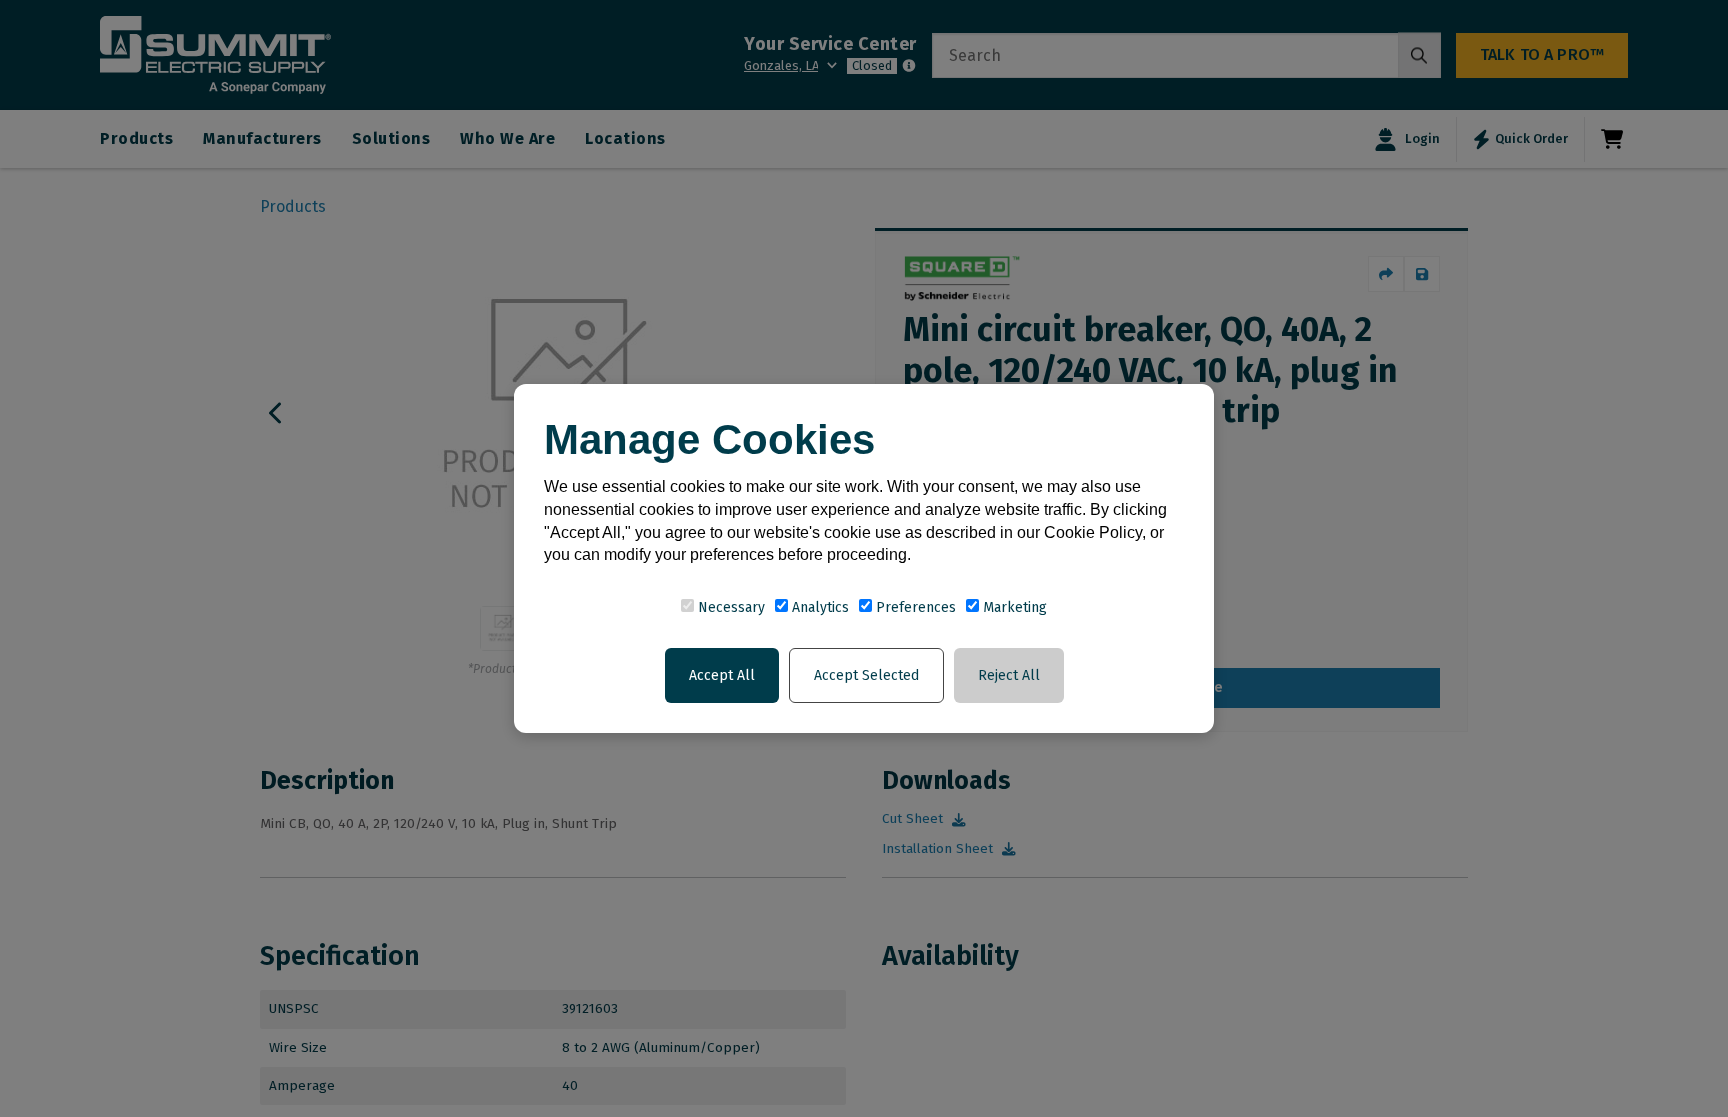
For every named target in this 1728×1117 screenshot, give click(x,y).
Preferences (914, 607)
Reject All (1009, 675)
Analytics (818, 607)
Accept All (722, 675)
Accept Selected (866, 675)
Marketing (1013, 607)
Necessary (729, 607)
